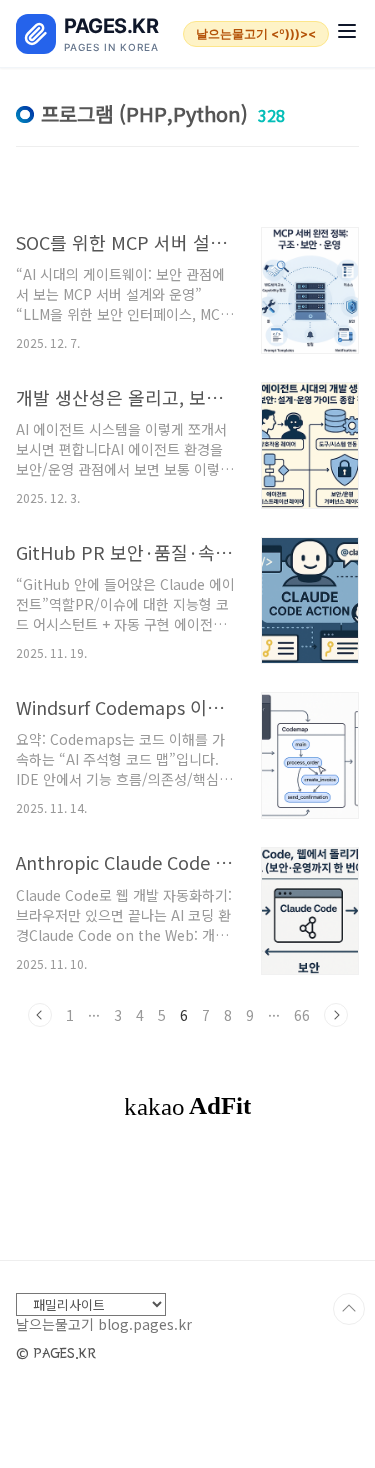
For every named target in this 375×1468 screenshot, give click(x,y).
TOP (349, 1309)
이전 (40, 1015)
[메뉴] (347, 33)
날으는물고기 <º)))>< (256, 33)
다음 (336, 1015)
